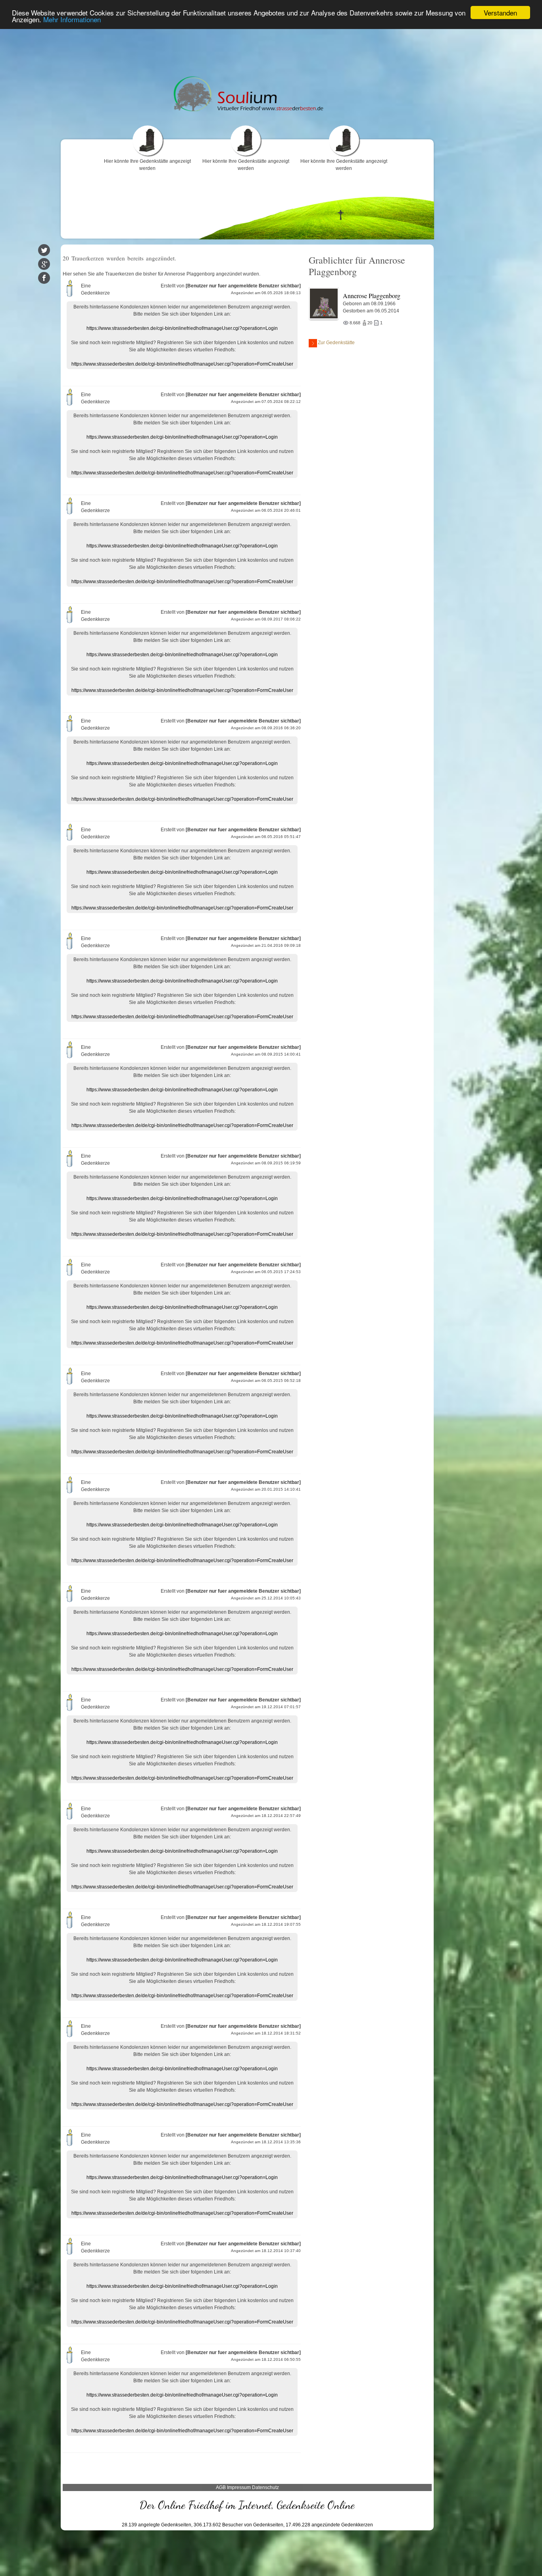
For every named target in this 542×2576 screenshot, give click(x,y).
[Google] (44, 264)
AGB (221, 2487)
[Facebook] (44, 278)
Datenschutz (265, 2487)
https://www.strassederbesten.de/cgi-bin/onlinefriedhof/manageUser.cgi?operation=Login (182, 328)
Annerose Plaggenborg (372, 296)
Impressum (239, 2487)
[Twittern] (44, 250)
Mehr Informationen (72, 20)
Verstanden (500, 13)
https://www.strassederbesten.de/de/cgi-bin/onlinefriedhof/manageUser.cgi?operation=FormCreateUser (182, 364)
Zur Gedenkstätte (336, 343)
